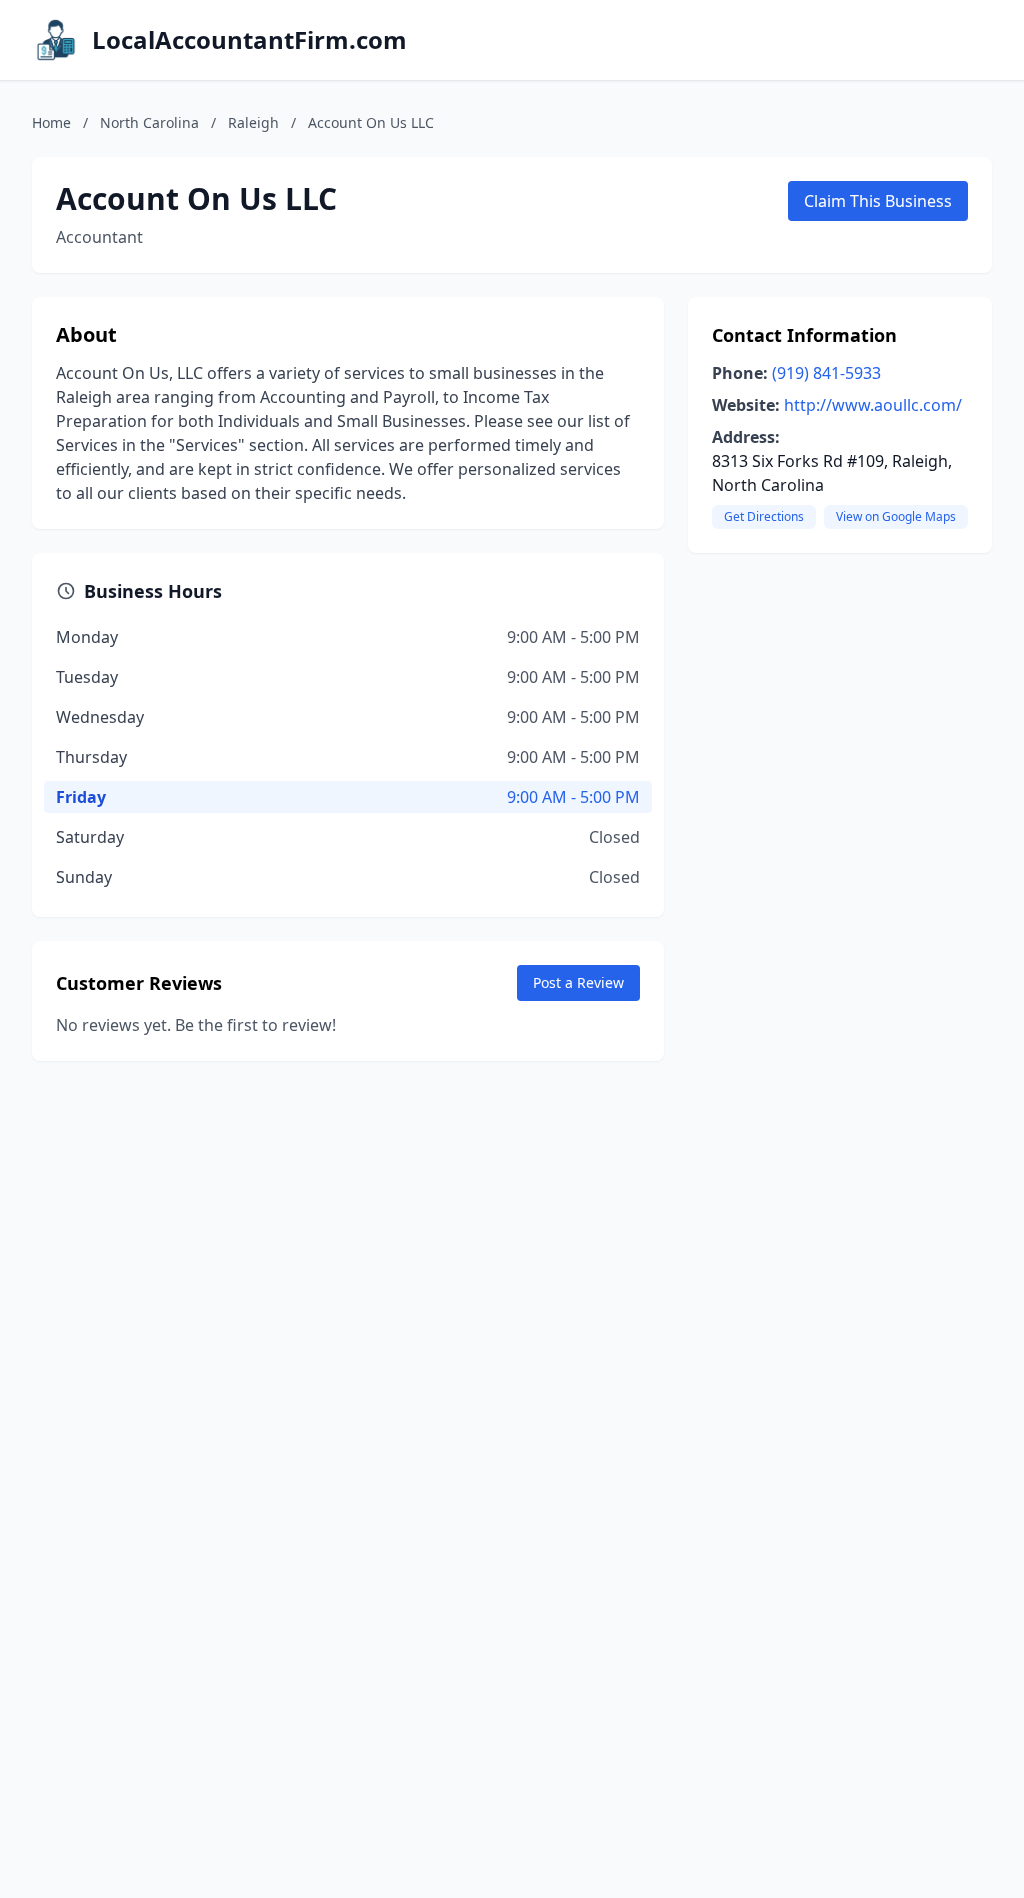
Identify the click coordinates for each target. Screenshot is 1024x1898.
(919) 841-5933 (826, 373)
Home (51, 122)
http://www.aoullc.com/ (873, 405)
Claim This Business (878, 201)
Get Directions (764, 516)
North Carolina (149, 122)
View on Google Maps (896, 516)
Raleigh (253, 122)
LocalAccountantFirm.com (249, 40)
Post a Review (578, 982)
